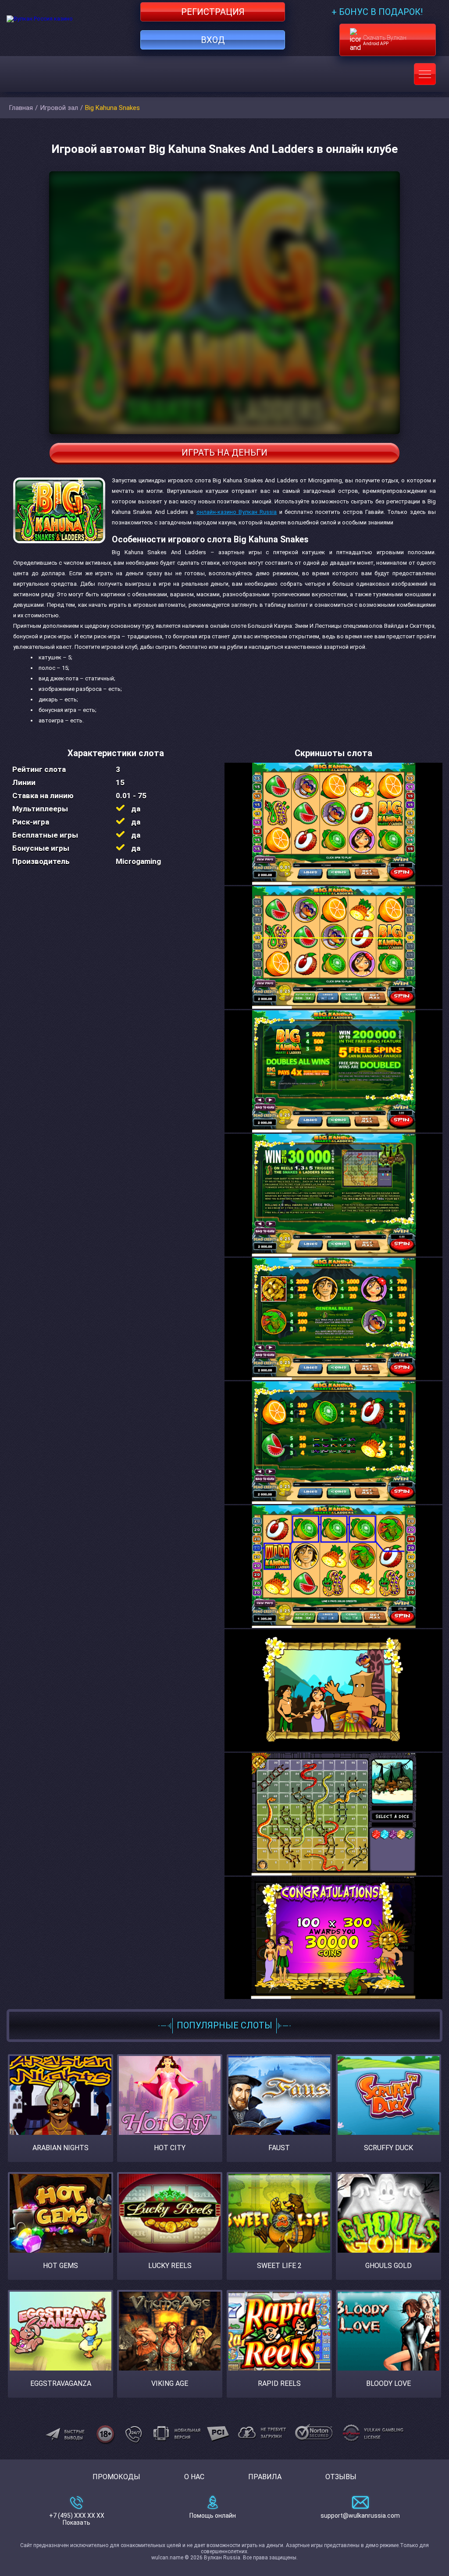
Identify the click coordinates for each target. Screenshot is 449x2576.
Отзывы (341, 2477)
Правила (265, 2477)
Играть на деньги (224, 453)
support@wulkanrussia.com (360, 2516)
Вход (213, 40)
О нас (194, 2477)
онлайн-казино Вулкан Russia (237, 512)
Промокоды (116, 2477)
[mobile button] (425, 74)
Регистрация (213, 12)
